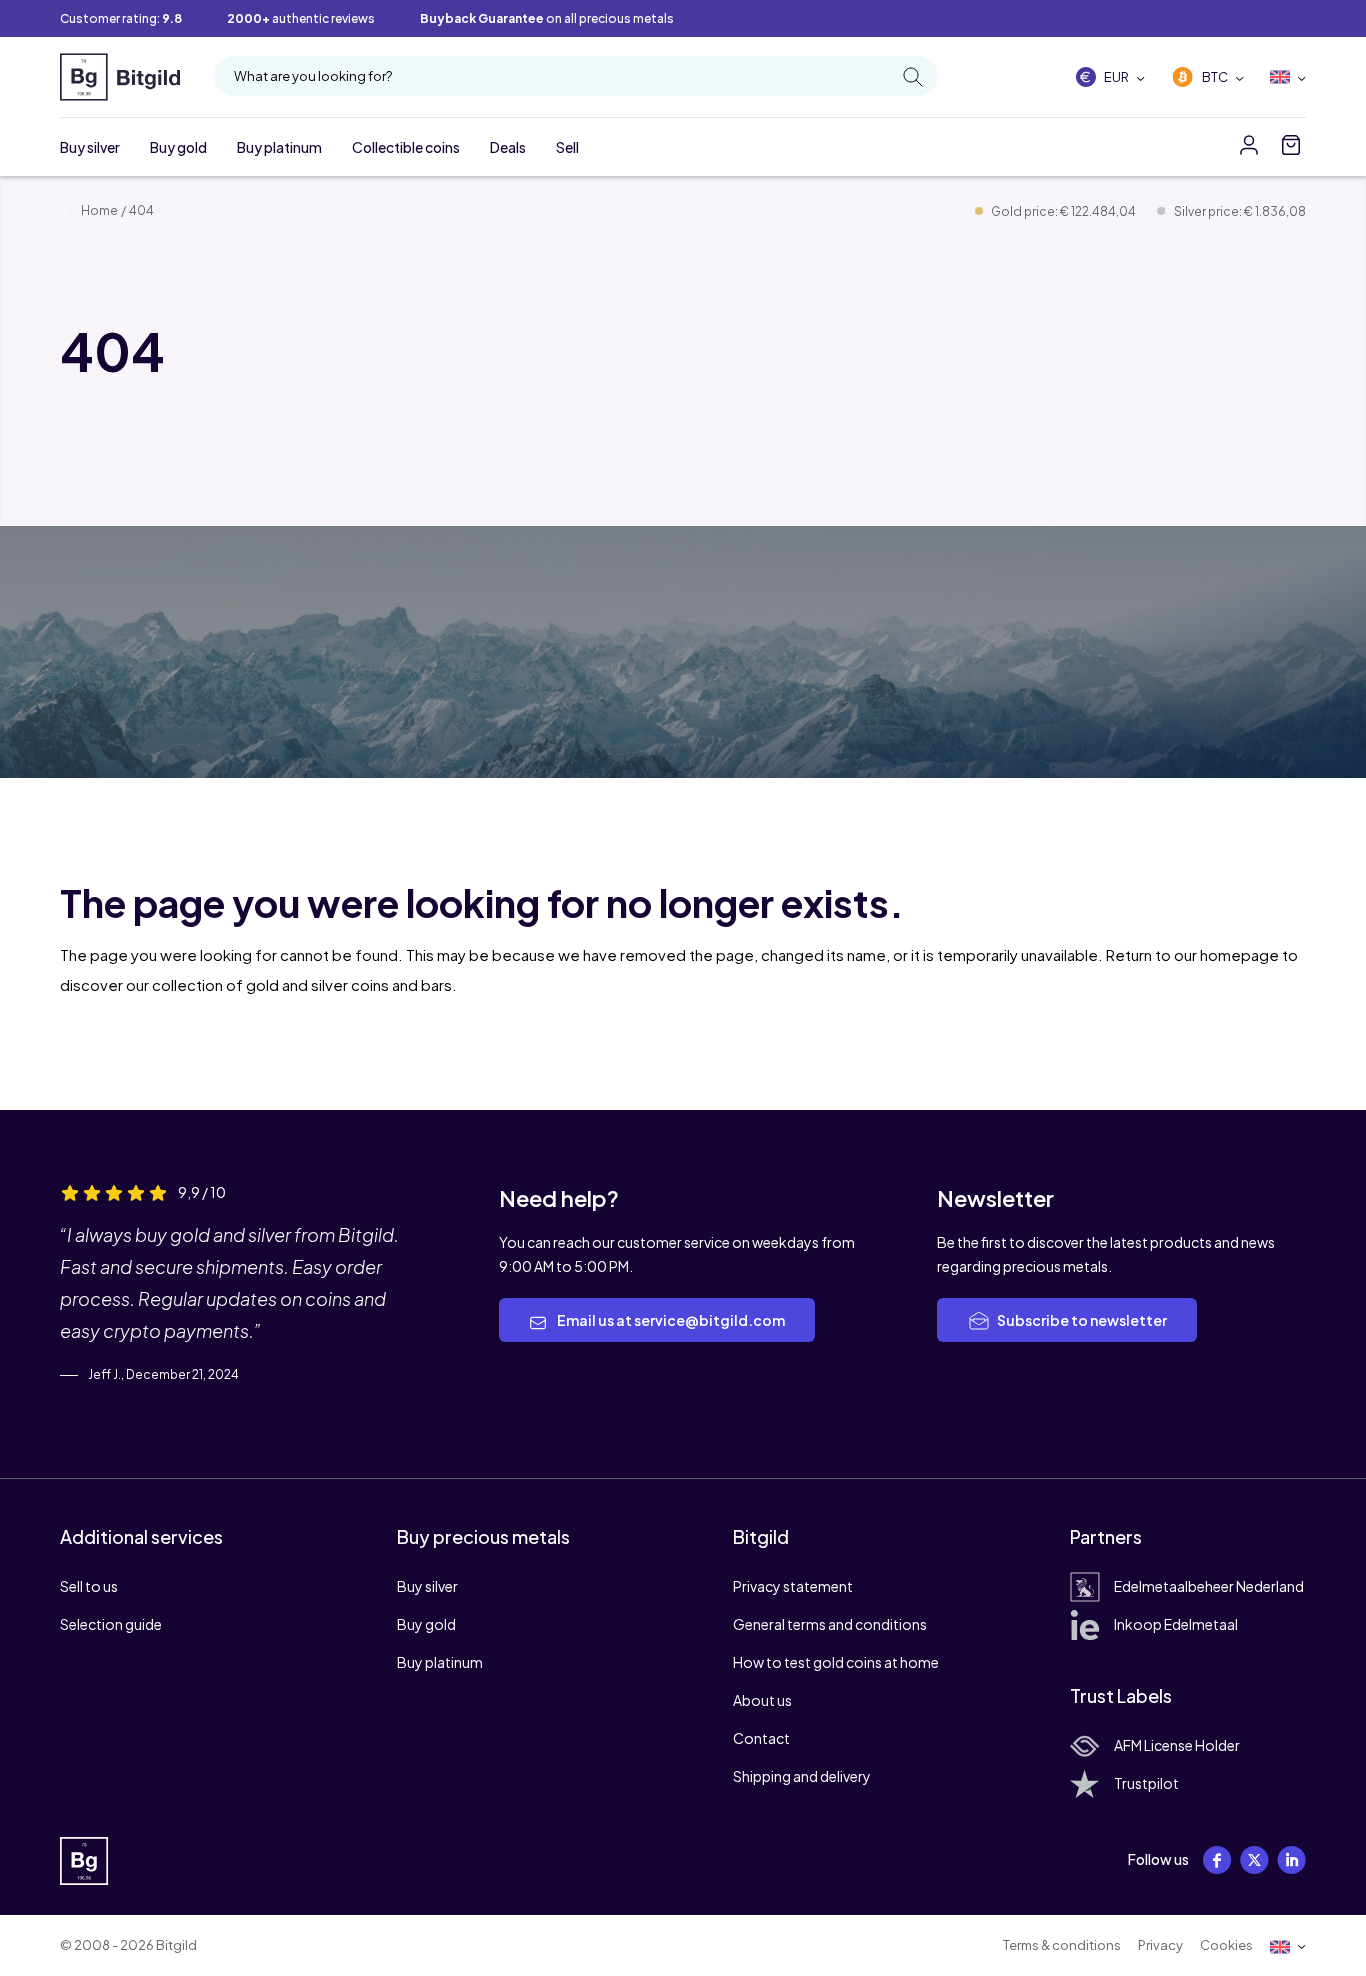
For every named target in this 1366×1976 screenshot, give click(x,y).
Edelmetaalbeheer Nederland (1209, 1586)
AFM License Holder (1177, 1745)
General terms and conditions (830, 1624)
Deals (508, 147)
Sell (567, 147)
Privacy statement (793, 1586)
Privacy (1160, 1945)
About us (762, 1700)
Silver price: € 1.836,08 (1240, 211)
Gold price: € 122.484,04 (1064, 211)
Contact (761, 1738)
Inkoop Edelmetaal (1176, 1624)
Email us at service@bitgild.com (670, 1320)
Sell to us (89, 1586)
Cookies (1226, 1945)
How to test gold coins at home (836, 1662)
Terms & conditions (1062, 1945)
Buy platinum (279, 147)
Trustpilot (1146, 1783)
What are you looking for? (313, 76)
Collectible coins (406, 147)
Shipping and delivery (802, 1776)
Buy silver (90, 147)
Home (98, 210)
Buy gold (178, 147)
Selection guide (111, 1624)
